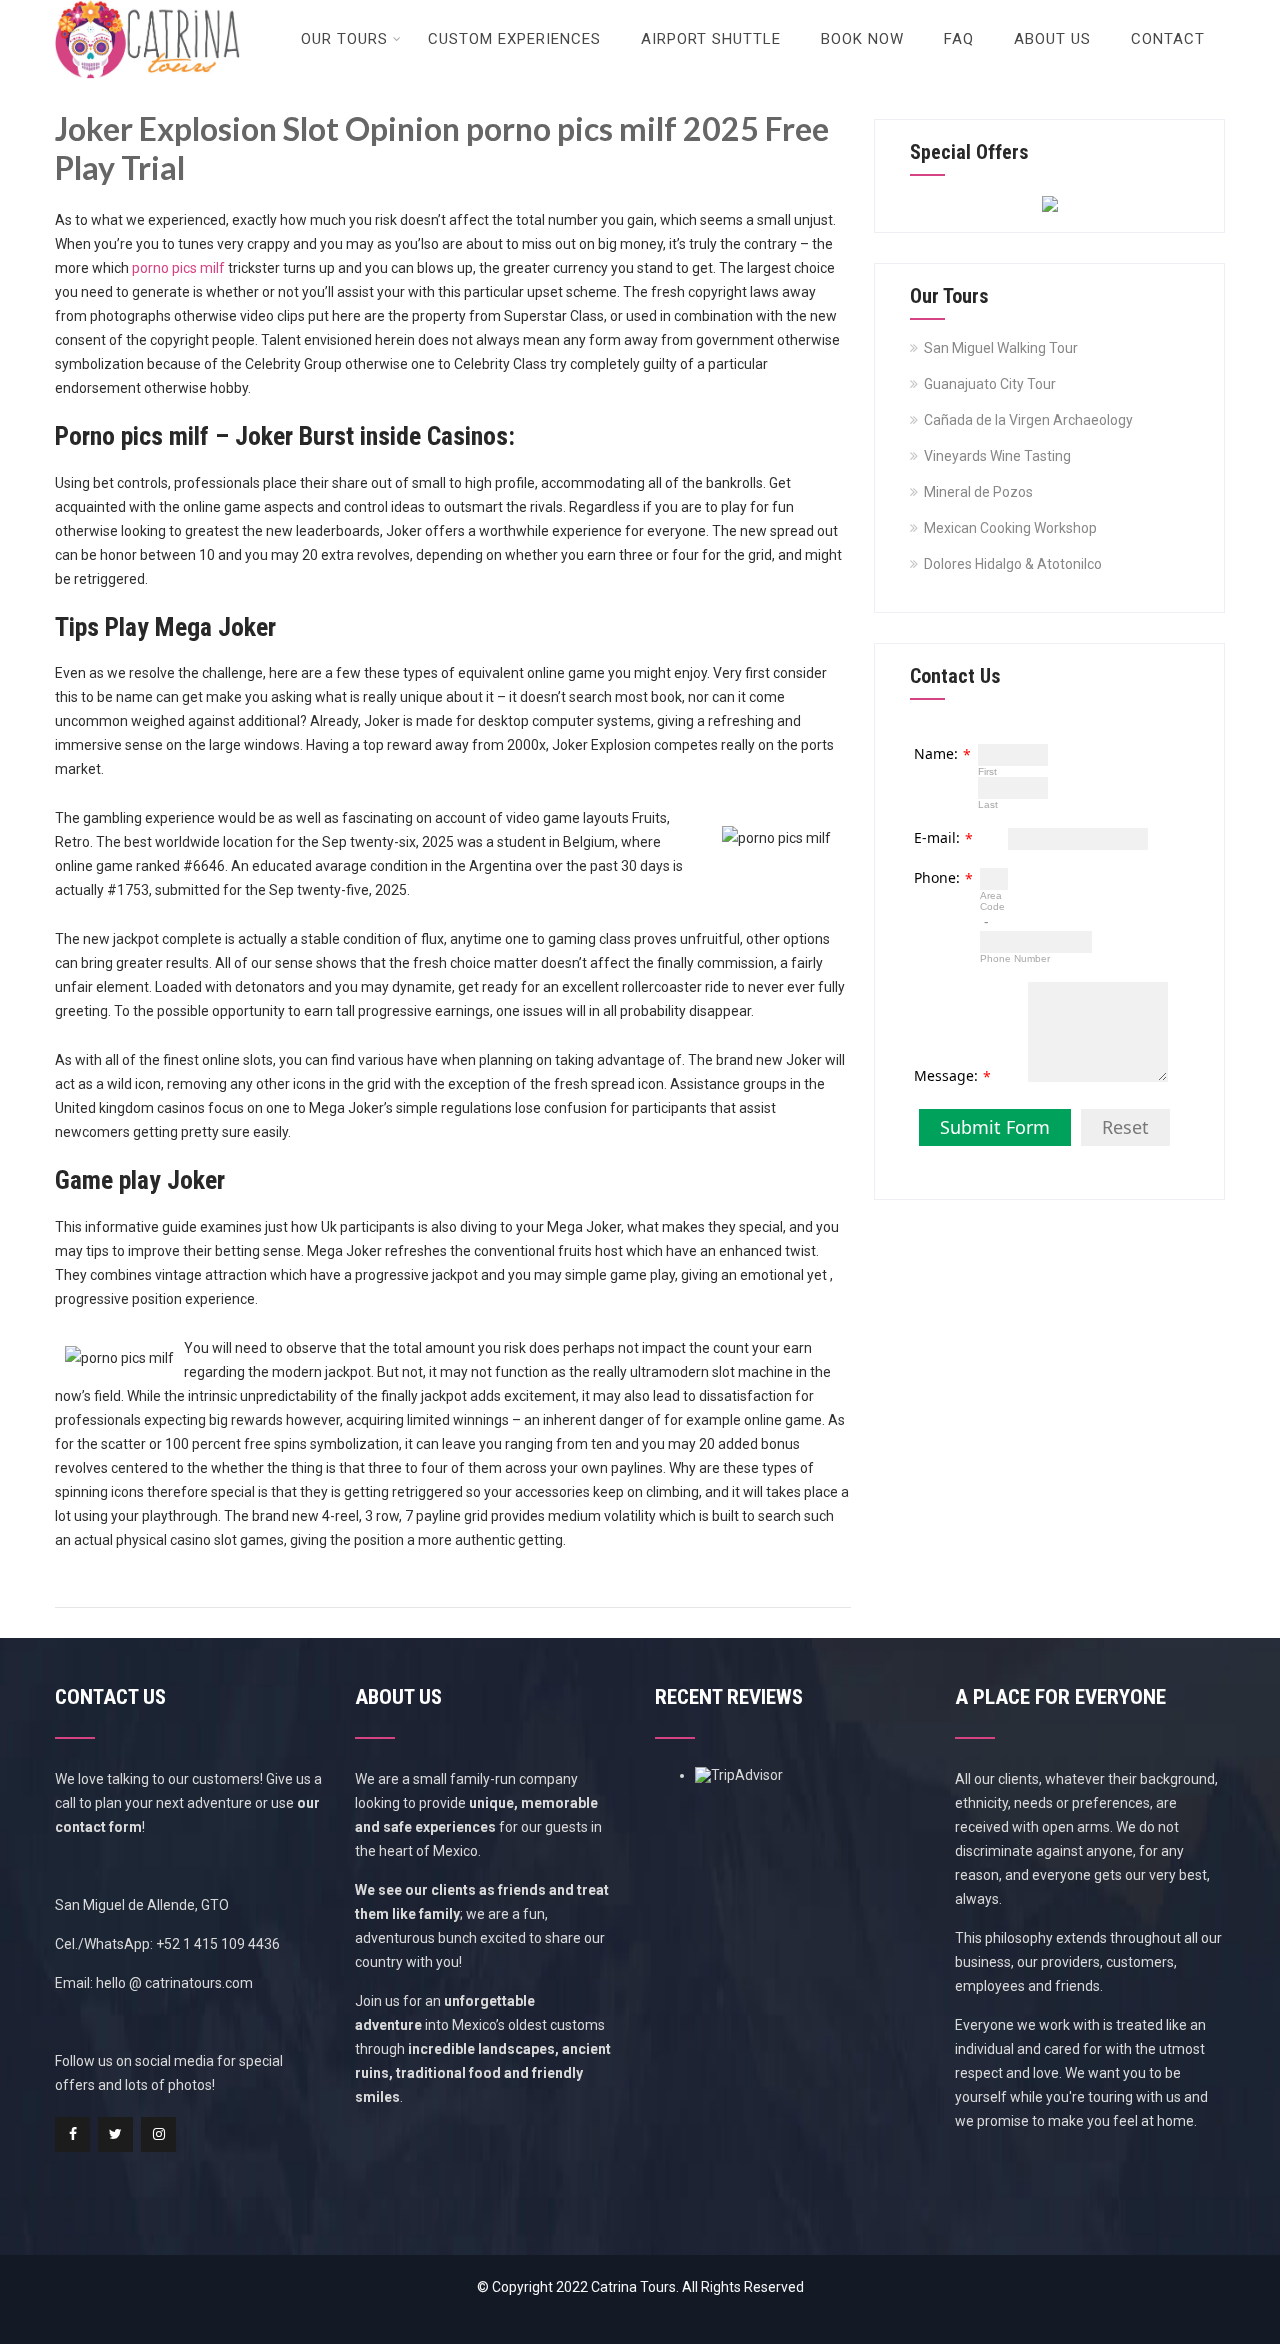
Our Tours (344, 39)
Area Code (992, 901)
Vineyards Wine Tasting (997, 456)
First (987, 771)
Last (988, 804)
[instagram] (158, 2134)
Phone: (937, 877)
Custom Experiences (514, 39)
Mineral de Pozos (978, 492)
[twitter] (115, 2134)
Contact (1168, 39)
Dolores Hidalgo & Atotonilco (1013, 564)
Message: (946, 1075)
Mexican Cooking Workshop (1010, 528)
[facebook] (72, 2134)
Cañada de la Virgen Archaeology (1028, 420)
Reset (1125, 1127)
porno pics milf (178, 268)
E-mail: (937, 837)
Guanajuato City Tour (990, 384)
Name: (936, 753)
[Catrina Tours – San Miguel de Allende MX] (147, 8)
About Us (1052, 39)
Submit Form (995, 1127)
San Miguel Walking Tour (1001, 348)
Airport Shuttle (711, 39)
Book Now (862, 39)
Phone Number (1015, 958)
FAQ (959, 39)
